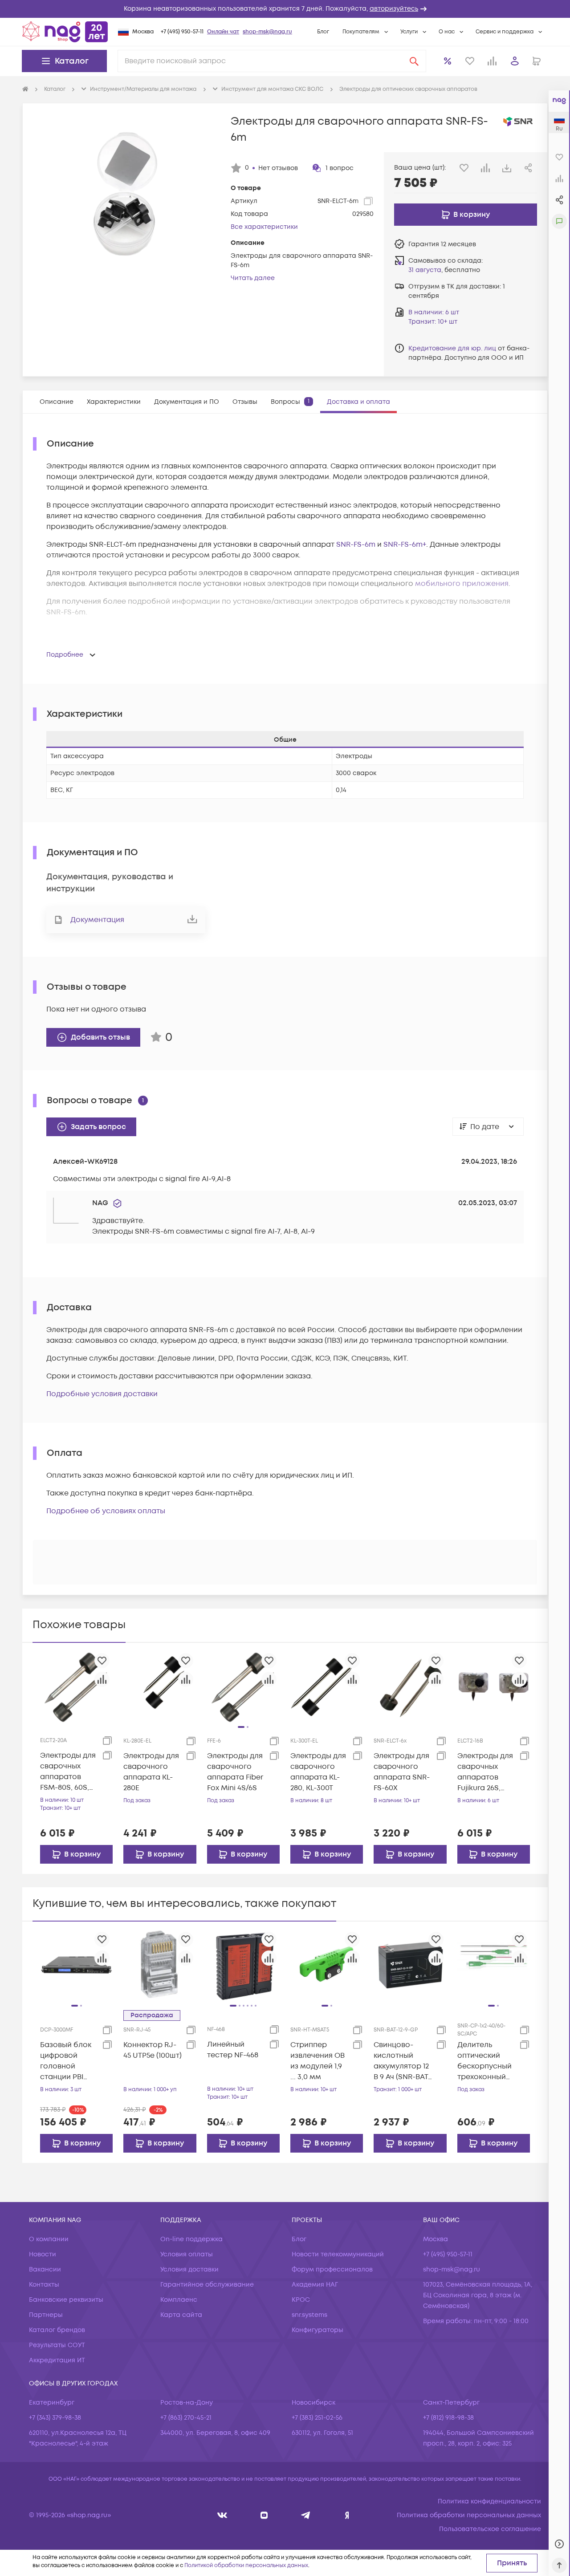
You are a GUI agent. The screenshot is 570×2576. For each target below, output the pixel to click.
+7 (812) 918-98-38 (448, 2418)
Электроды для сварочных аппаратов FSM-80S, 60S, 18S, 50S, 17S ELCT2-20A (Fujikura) (68, 1772)
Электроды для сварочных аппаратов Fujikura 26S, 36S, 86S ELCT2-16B (485, 1772)
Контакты (44, 2285)
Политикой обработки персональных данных (246, 2566)
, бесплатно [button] (444, 270)
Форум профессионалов (332, 2269)
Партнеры (46, 2315)
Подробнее (65, 655)
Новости (43, 2254)
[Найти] (414, 61)
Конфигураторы (318, 2330)
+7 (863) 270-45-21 (186, 2418)
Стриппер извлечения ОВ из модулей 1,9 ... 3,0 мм (318, 2061)
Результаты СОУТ (57, 2345)
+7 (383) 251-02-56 (317, 2418)
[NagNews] (306, 2515)
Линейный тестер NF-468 (233, 2050)
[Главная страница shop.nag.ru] (65, 32)
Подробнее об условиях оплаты (106, 1511)
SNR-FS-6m (356, 544)
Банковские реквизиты (66, 2300)
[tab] (57, 402)
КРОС (301, 2300)
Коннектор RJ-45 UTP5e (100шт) (153, 2050)
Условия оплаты (187, 2254)
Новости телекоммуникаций (338, 2254)
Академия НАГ (315, 2285)
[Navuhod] (264, 2515)
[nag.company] (222, 2515)
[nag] (347, 2515)
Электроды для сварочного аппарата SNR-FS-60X (402, 1772)
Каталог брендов (57, 2330)
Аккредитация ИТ (57, 2360)
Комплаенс (179, 2300)
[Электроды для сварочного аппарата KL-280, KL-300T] (327, 1686)
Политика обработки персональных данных (469, 2515)
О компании (49, 2239)
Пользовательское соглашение (490, 2529)
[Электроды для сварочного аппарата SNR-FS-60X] (410, 1686)
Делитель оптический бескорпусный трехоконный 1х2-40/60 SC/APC (484, 2061)
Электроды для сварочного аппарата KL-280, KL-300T (318, 1772)
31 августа (425, 270)
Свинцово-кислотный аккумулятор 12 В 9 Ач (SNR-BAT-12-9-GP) (402, 2061)
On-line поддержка (191, 2239)
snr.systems (309, 2315)
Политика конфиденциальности (489, 2501)
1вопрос (340, 168)
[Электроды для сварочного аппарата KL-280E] (160, 1686)
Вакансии (45, 2269)
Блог (323, 32)
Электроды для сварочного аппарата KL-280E (151, 1772)
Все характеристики (264, 227)
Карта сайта (181, 2315)
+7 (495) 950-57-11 (182, 32)
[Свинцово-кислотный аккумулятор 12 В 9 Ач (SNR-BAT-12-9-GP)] (410, 1965)
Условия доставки (189, 2269)
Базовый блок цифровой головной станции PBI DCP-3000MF (66, 2061)
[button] (285, 9)
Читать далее (253, 278)
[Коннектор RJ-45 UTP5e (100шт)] (160, 1965)
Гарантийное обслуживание (207, 2285)
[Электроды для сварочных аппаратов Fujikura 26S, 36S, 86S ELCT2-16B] (494, 1686)
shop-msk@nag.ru (267, 32)
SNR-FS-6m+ (405, 544)
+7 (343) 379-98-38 (55, 2418)
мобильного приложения (462, 584)
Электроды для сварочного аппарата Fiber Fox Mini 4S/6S (235, 1772)
